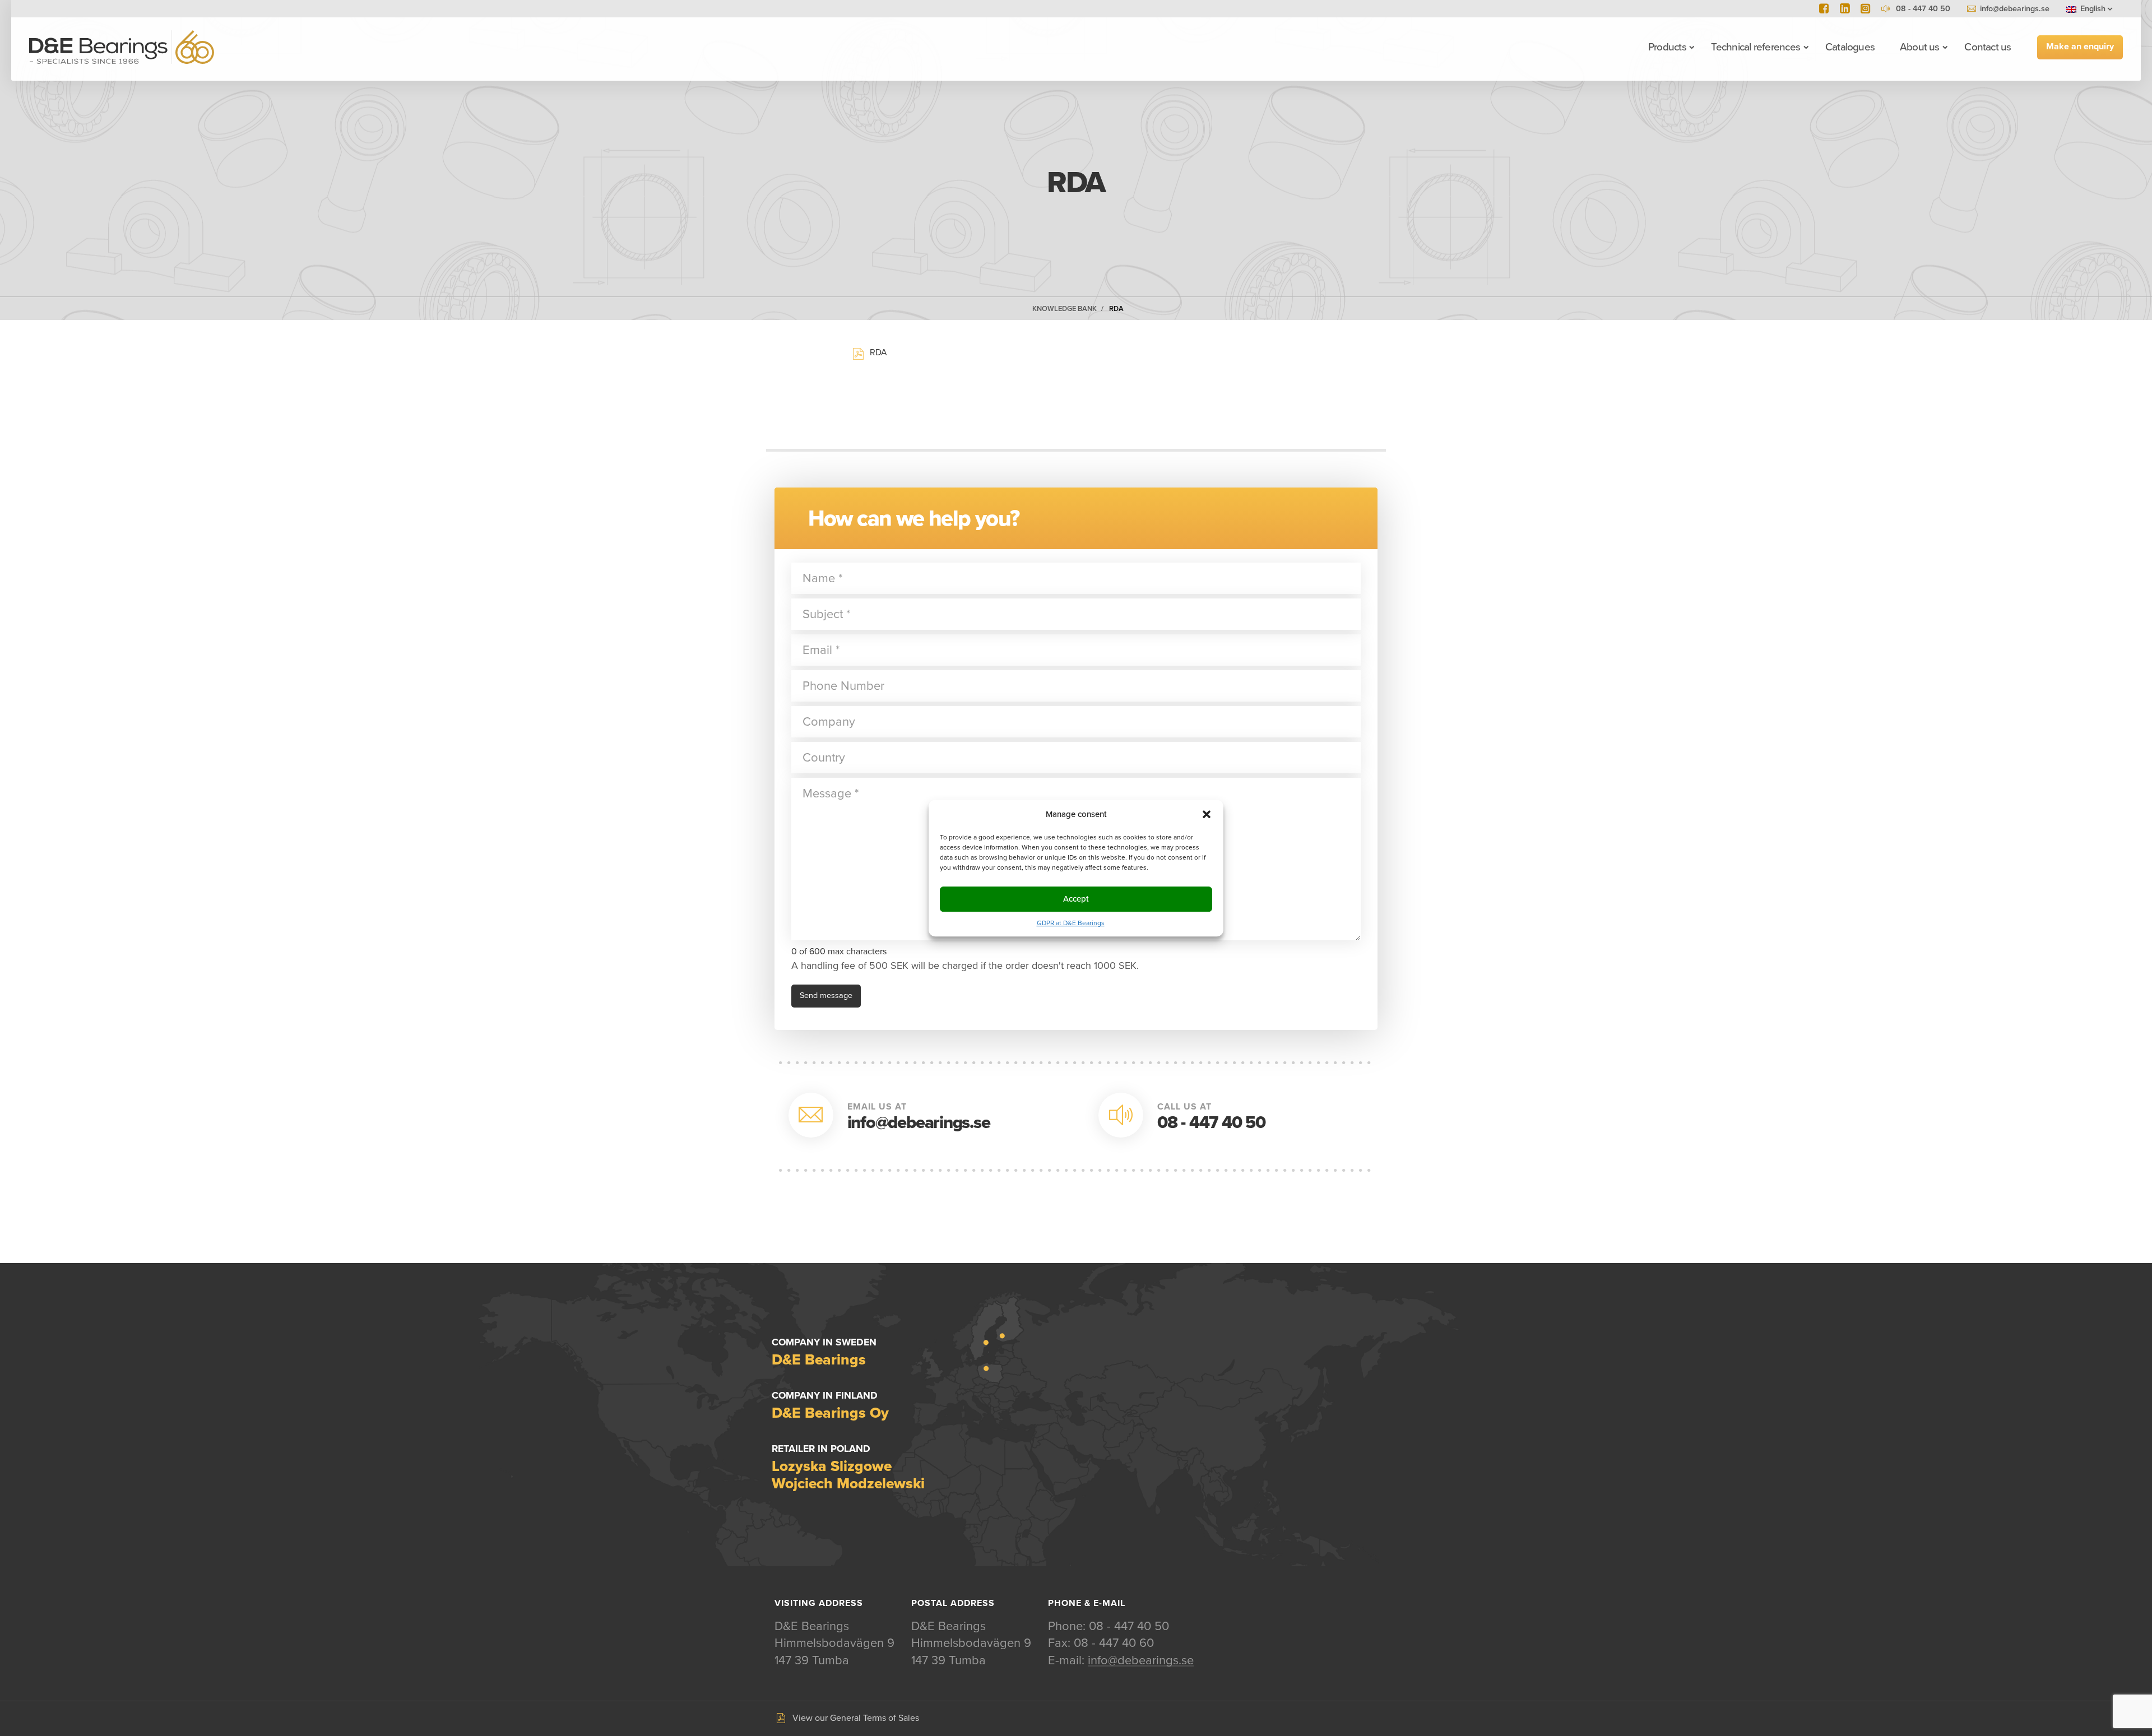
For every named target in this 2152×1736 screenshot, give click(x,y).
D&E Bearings (122, 47)
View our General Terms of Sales (856, 1718)
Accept (1076, 899)
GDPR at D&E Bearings (1071, 923)
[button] (1207, 814)
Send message (826, 995)
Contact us (1988, 47)
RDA (1116, 309)
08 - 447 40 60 (1114, 1643)
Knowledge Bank (1065, 309)
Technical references (1756, 47)
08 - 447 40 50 (1211, 1123)
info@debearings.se (2015, 9)
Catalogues (1850, 47)
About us (1920, 47)
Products (1667, 47)
